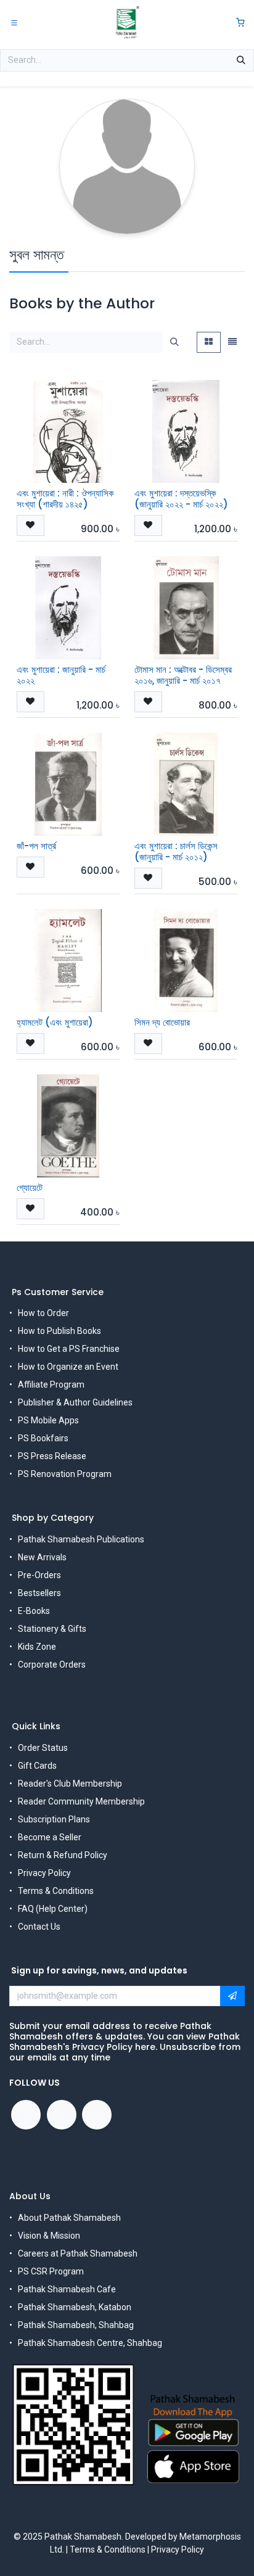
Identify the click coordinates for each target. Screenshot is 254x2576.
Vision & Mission (49, 2236)
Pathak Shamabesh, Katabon (75, 2307)
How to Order (43, 1313)
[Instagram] (97, 2115)
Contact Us (39, 1927)
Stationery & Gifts (52, 1629)
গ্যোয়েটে (30, 1187)
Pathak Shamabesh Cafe (67, 2289)
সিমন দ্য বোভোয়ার (162, 1022)
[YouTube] (62, 2115)
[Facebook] (26, 2115)
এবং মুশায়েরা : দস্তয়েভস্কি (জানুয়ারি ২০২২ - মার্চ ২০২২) (181, 499)
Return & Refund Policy (63, 1855)
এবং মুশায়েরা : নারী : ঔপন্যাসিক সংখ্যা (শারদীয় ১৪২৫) (65, 499)
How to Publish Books (59, 1331)
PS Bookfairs (43, 1438)
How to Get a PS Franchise (69, 1349)
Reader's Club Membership (70, 1784)
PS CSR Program (51, 2271)
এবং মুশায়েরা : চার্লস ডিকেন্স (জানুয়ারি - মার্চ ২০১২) (176, 851)
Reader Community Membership (81, 1801)
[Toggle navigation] (14, 22)
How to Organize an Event (68, 1367)
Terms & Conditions (56, 1891)
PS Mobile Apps (48, 1420)
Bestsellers (39, 1593)
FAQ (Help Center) (53, 1909)
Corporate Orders (52, 1665)
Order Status (43, 1748)
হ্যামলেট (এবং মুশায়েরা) (55, 1022)
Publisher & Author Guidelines (75, 1402)
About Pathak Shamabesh (69, 2218)
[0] (240, 23)
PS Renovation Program (65, 1474)
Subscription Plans (54, 1819)
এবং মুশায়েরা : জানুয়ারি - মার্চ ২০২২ (61, 675)
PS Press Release (52, 1456)
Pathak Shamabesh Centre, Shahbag (90, 2343)
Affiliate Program (51, 1385)
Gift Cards (37, 1766)
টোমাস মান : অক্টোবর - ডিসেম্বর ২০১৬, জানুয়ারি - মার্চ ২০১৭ (183, 675)
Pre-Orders (39, 1575)
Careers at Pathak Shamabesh (78, 2253)
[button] (31, 525)
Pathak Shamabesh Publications (81, 1539)
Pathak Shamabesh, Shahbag (76, 2325)
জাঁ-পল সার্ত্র (36, 846)
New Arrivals (42, 1557)
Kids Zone (37, 1647)
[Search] (241, 60)
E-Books (34, 1611)
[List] (232, 342)
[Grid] (209, 342)
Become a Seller (50, 1837)
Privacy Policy (44, 1873)
